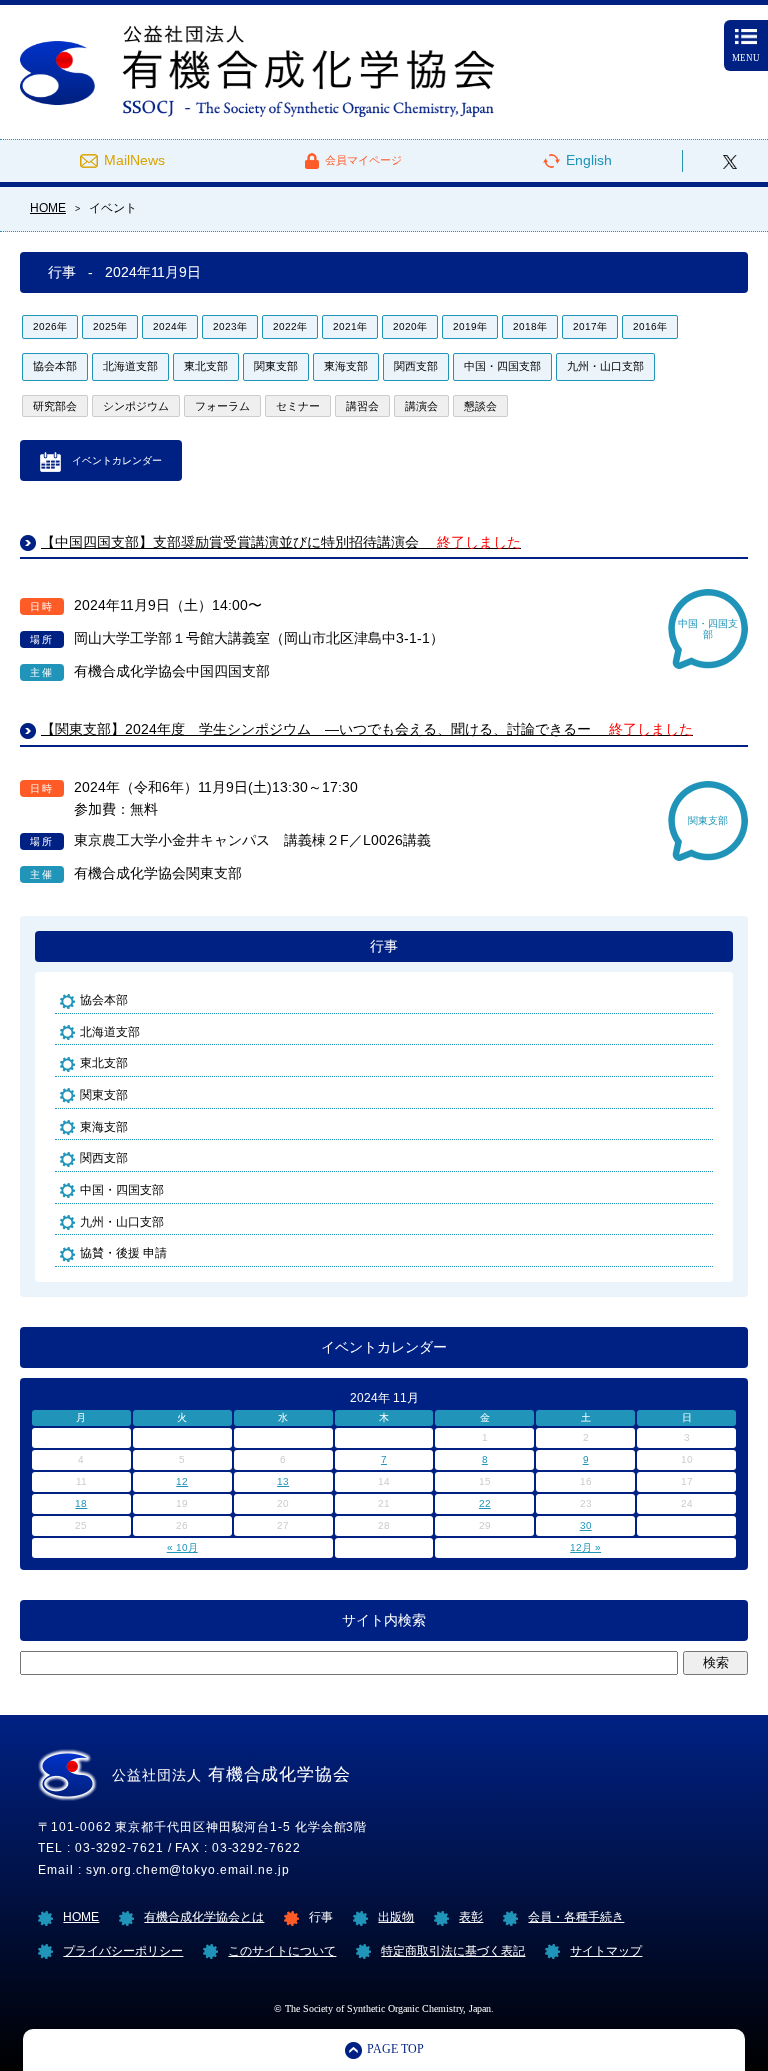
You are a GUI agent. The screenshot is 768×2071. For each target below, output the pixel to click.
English (589, 160)
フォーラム (222, 406)
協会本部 (55, 366)
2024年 (170, 326)
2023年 (230, 326)
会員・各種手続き (576, 1916)
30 (586, 1525)
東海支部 (346, 366)
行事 (384, 946)
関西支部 (416, 366)
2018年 (530, 326)
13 (283, 1481)
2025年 (110, 326)
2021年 (350, 326)
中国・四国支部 (502, 366)
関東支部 (276, 366)
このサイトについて (282, 1950)
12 (182, 1481)
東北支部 (206, 366)
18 (81, 1503)
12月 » (585, 1547)
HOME (81, 1916)
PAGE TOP (395, 2049)
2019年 (470, 326)
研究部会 (55, 406)
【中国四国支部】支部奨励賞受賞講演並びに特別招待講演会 (281, 542)
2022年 (290, 326)
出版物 (396, 1916)
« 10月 (182, 1547)
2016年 (650, 326)
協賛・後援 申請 (123, 1252)
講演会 (421, 406)
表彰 (471, 1916)
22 (485, 1503)
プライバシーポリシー (123, 1950)
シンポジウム (136, 406)
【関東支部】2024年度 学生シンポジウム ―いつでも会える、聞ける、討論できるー (367, 729)
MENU (746, 58)
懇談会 (480, 406)
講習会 (362, 406)
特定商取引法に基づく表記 (453, 1950)
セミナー (298, 406)
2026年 (50, 326)
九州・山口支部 (605, 366)
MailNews (134, 160)
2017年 (590, 326)
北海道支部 (130, 366)
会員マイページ (363, 160)
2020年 (410, 326)
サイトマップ (606, 1950)
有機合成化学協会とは (204, 1916)
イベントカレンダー (117, 460)
